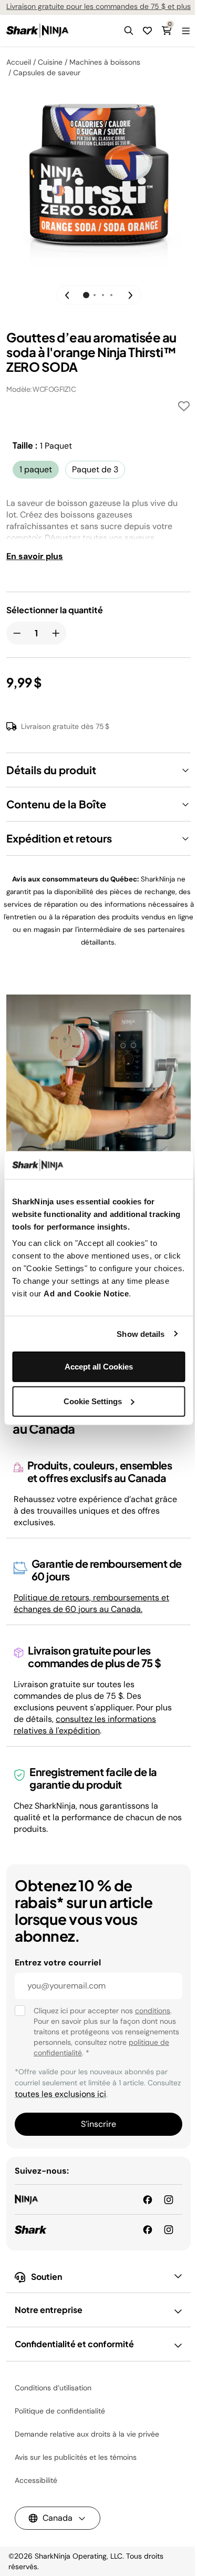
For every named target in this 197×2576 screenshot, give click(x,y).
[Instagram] (169, 2229)
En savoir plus (35, 556)
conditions (153, 2011)
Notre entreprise (49, 2310)
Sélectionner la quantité (55, 610)
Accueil (19, 62)
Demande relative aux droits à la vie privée (87, 2434)
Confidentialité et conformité (74, 2344)
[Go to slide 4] (111, 295)
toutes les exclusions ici (60, 2094)
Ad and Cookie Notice (86, 1294)
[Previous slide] (70, 295)
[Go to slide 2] (95, 295)
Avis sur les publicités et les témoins (76, 2457)
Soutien (46, 2276)
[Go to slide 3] (103, 295)
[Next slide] (127, 295)
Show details (141, 1333)
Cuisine (50, 62)
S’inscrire (98, 2124)
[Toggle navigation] (185, 31)
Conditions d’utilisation (53, 2388)
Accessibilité (36, 2480)
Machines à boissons (105, 62)
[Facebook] (148, 2229)
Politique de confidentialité (60, 2411)
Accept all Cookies (99, 1367)
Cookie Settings (93, 1401)
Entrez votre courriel (58, 1963)
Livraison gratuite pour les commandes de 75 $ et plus (98, 6)
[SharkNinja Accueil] (38, 31)
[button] (129, 31)
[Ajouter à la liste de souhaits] (184, 408)
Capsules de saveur (47, 73)
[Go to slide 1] (86, 295)
